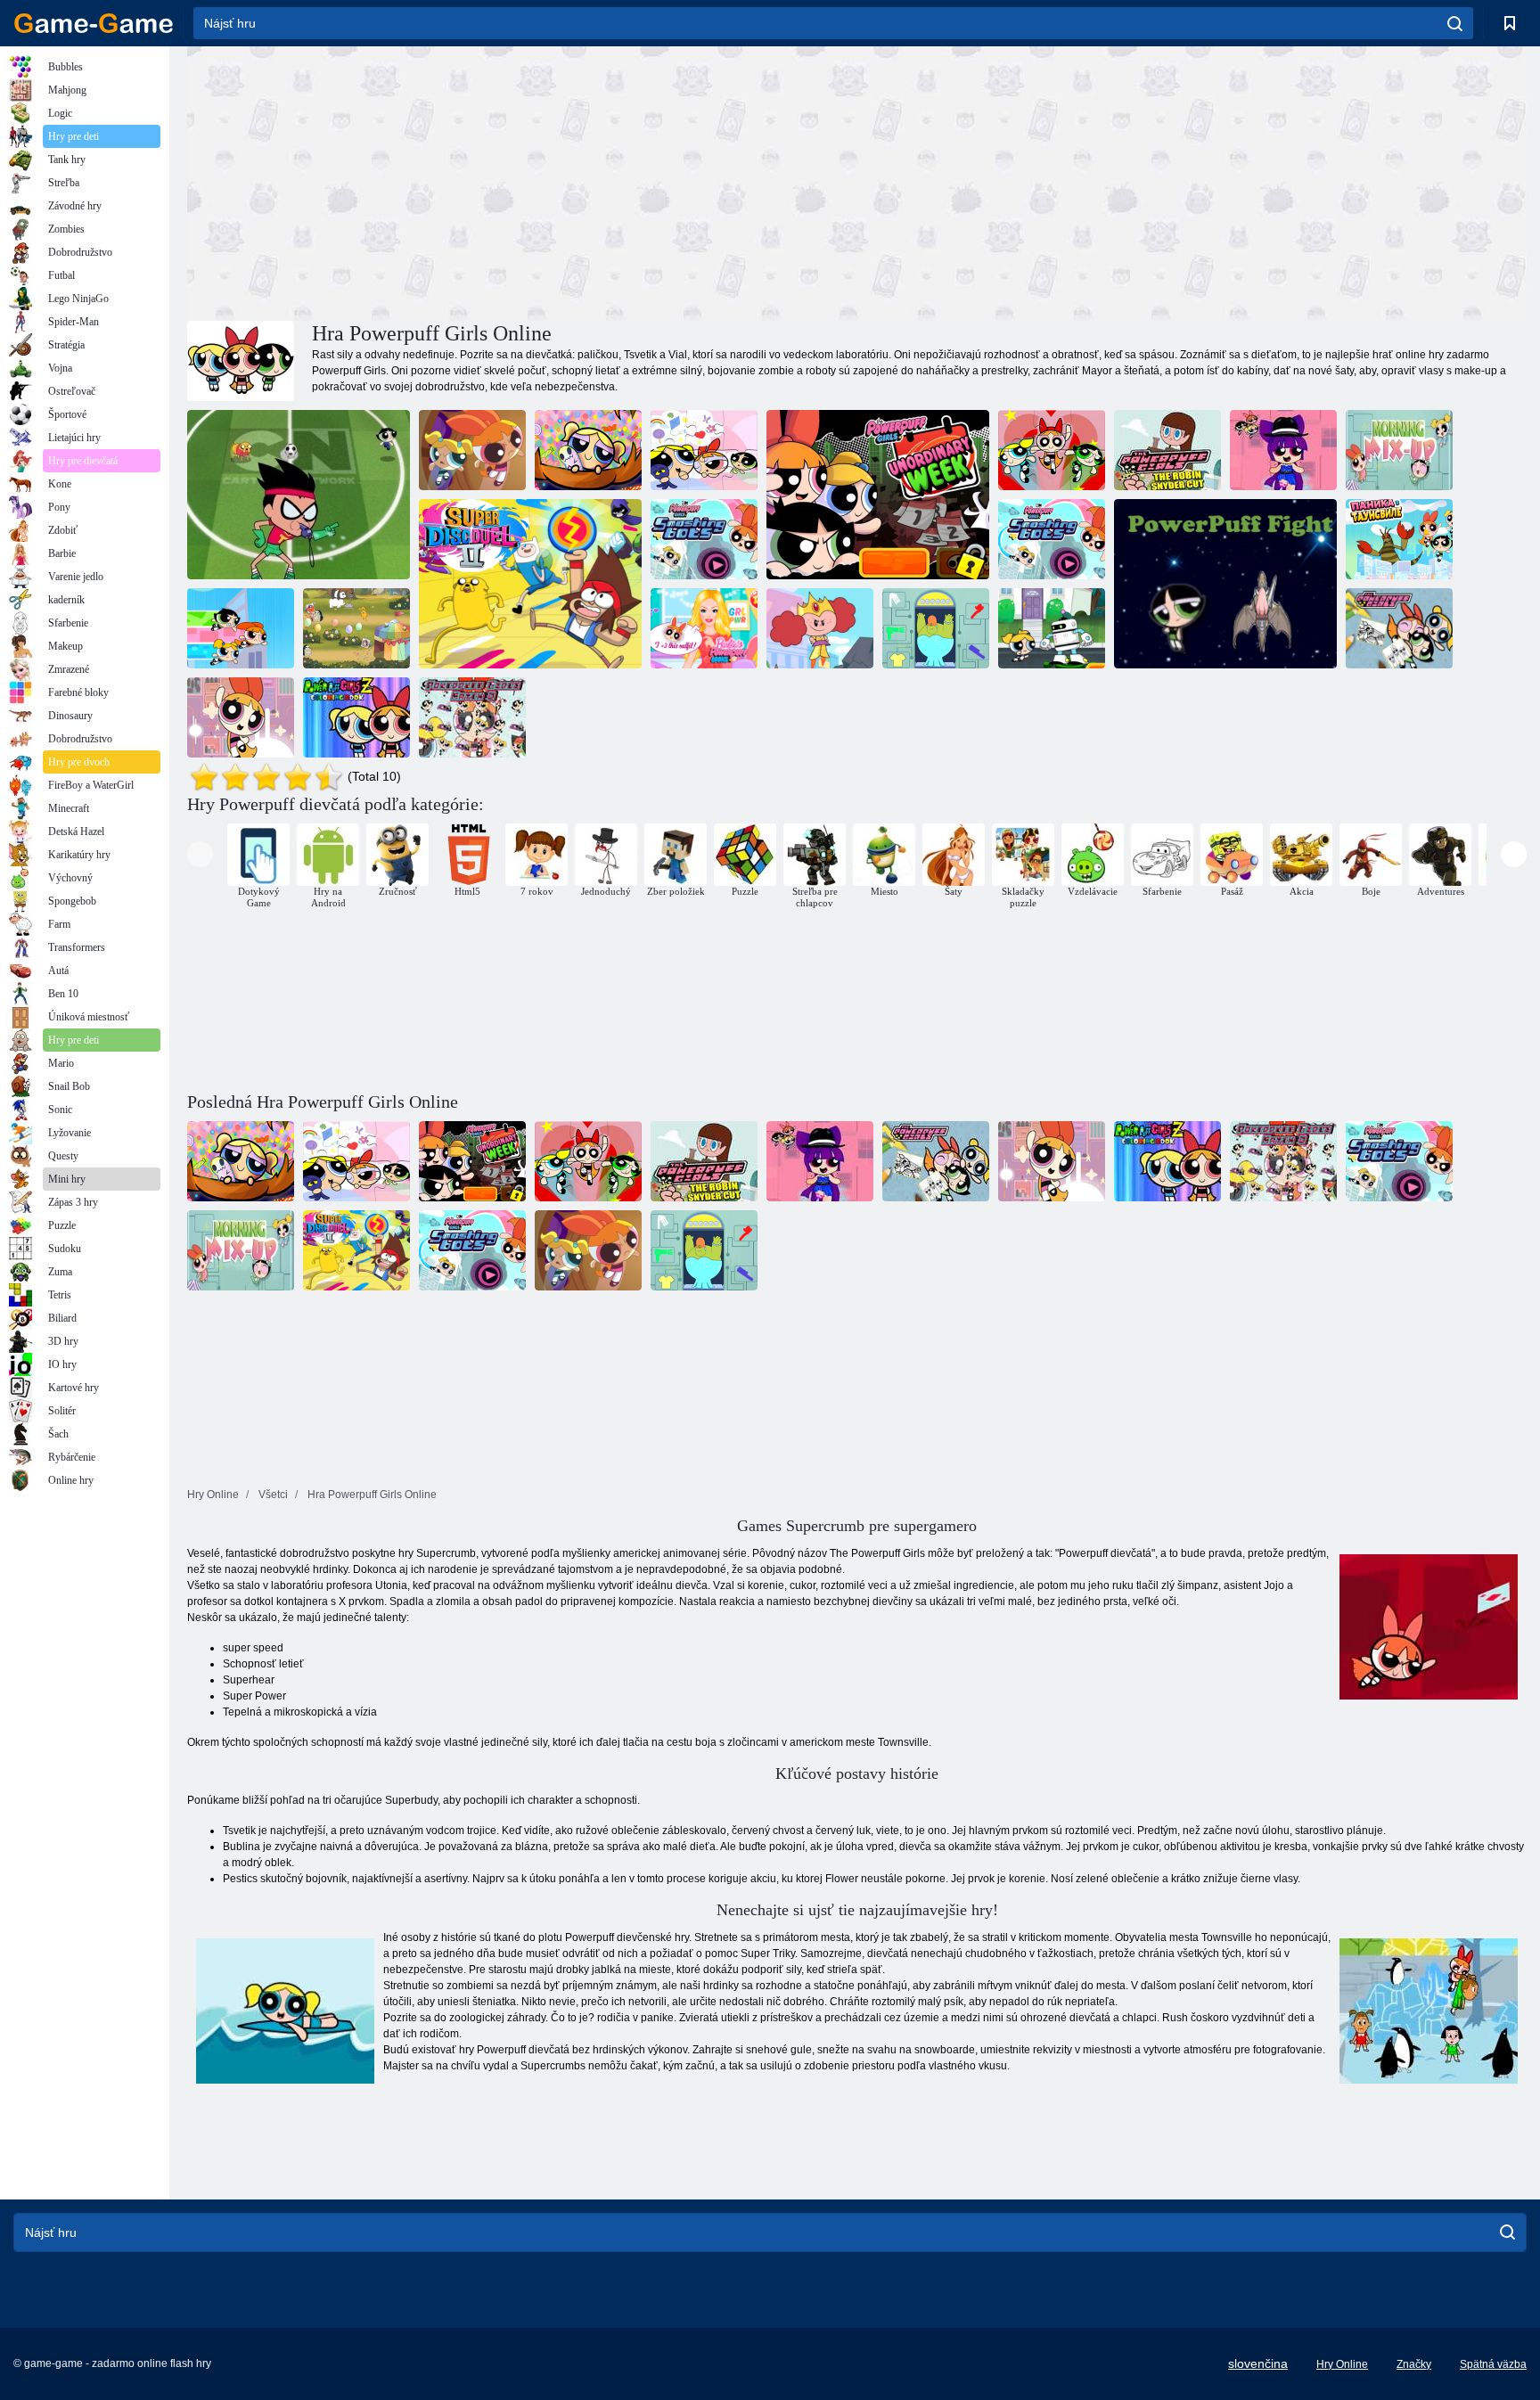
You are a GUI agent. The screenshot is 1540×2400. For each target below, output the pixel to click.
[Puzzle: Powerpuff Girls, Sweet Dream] (704, 450)
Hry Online (1342, 2364)
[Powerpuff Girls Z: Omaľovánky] (356, 717)
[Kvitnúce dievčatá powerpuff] (1283, 450)
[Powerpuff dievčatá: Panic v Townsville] (1399, 539)
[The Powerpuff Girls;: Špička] (241, 717)
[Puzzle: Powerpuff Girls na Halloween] (588, 450)
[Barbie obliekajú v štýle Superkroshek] (704, 628)
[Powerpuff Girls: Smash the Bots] (704, 539)
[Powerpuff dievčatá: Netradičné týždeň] (1052, 628)
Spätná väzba (1493, 2364)
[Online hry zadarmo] (94, 23)
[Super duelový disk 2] (530, 584)
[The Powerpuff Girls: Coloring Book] (1399, 628)
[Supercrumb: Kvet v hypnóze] (472, 450)
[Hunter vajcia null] (356, 628)
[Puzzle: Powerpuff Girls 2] (1052, 450)
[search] (1455, 23)
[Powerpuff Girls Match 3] (472, 717)
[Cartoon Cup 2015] (299, 495)
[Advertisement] (522, 181)
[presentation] (200, 854)
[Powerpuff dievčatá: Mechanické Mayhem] (820, 628)
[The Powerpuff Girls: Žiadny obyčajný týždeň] (878, 495)
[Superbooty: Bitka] (1225, 584)
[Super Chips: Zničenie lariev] (1052, 539)
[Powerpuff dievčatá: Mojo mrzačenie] (241, 628)
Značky (1414, 2364)
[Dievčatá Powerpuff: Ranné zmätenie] (1399, 450)
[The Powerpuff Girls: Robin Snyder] (1167, 450)
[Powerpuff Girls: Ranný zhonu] (936, 628)
